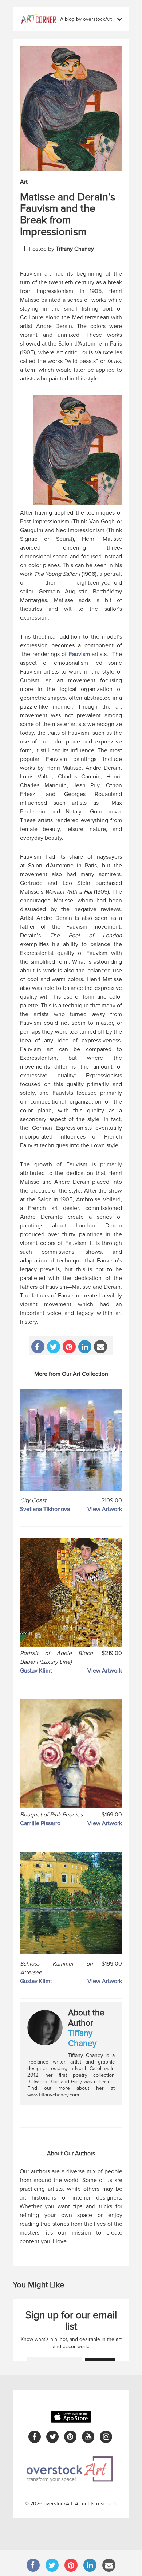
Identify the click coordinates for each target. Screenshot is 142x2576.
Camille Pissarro (40, 1823)
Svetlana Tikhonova (45, 1509)
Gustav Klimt (36, 1671)
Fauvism (79, 654)
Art (24, 182)
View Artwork (105, 1509)
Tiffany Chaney (75, 249)
